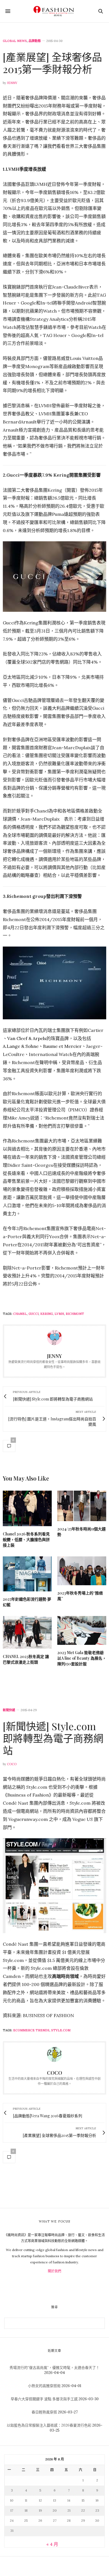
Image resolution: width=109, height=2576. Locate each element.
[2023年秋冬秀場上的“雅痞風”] (82, 1571)
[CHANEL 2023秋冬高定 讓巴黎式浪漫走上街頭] (27, 1632)
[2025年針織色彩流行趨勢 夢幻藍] (27, 1574)
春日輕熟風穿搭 (44, 2412)
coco (12, 1764)
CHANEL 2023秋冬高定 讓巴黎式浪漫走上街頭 (26, 1659)
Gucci (34, 1314)
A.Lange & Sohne (21, 1046)
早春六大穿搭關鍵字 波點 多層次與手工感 (44, 2399)
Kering (47, 1314)
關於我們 (54, 2271)
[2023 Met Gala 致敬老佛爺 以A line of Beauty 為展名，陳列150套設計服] (82, 1630)
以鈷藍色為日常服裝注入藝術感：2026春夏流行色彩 (49, 2425)
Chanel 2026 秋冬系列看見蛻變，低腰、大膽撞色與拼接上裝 (26, 1539)
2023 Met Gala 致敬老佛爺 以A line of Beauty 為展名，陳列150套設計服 (82, 1658)
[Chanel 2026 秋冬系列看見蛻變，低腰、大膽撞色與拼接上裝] (27, 1508)
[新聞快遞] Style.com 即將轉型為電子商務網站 (53, 1738)
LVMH (59, 1314)
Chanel (20, 1314)
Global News (15, 41)
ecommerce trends (31, 2030)
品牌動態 (35, 41)
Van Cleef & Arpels (27, 1038)
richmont (75, 1314)
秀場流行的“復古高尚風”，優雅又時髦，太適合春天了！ (54, 2368)
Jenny (12, 83)
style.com (61, 2030)
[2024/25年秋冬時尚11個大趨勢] (82, 1506)
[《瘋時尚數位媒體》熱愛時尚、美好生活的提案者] (54, 11)
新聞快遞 (9, 1710)
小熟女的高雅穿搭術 (44, 2386)
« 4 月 (52, 2544)
